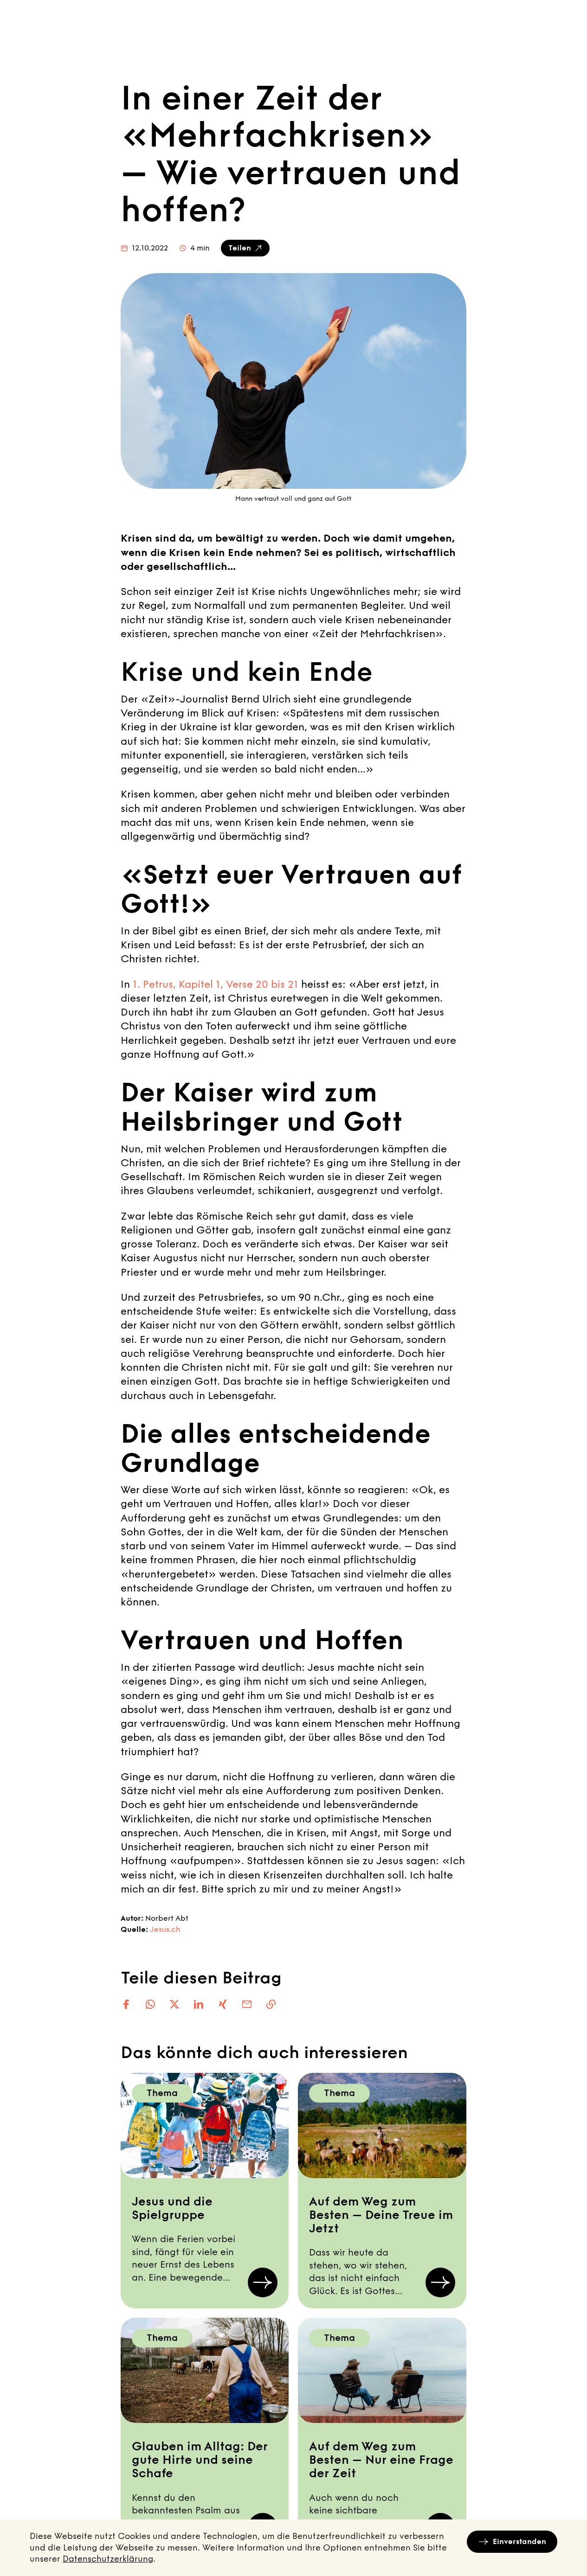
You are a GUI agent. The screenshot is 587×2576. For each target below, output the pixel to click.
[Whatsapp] (150, 2004)
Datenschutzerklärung (108, 2559)
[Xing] (223, 2004)
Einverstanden (519, 2541)
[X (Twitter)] (174, 2004)
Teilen (240, 248)
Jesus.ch (165, 1929)
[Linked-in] (199, 2004)
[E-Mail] (247, 2004)
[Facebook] (126, 2004)
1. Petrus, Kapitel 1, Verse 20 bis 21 (216, 984)
